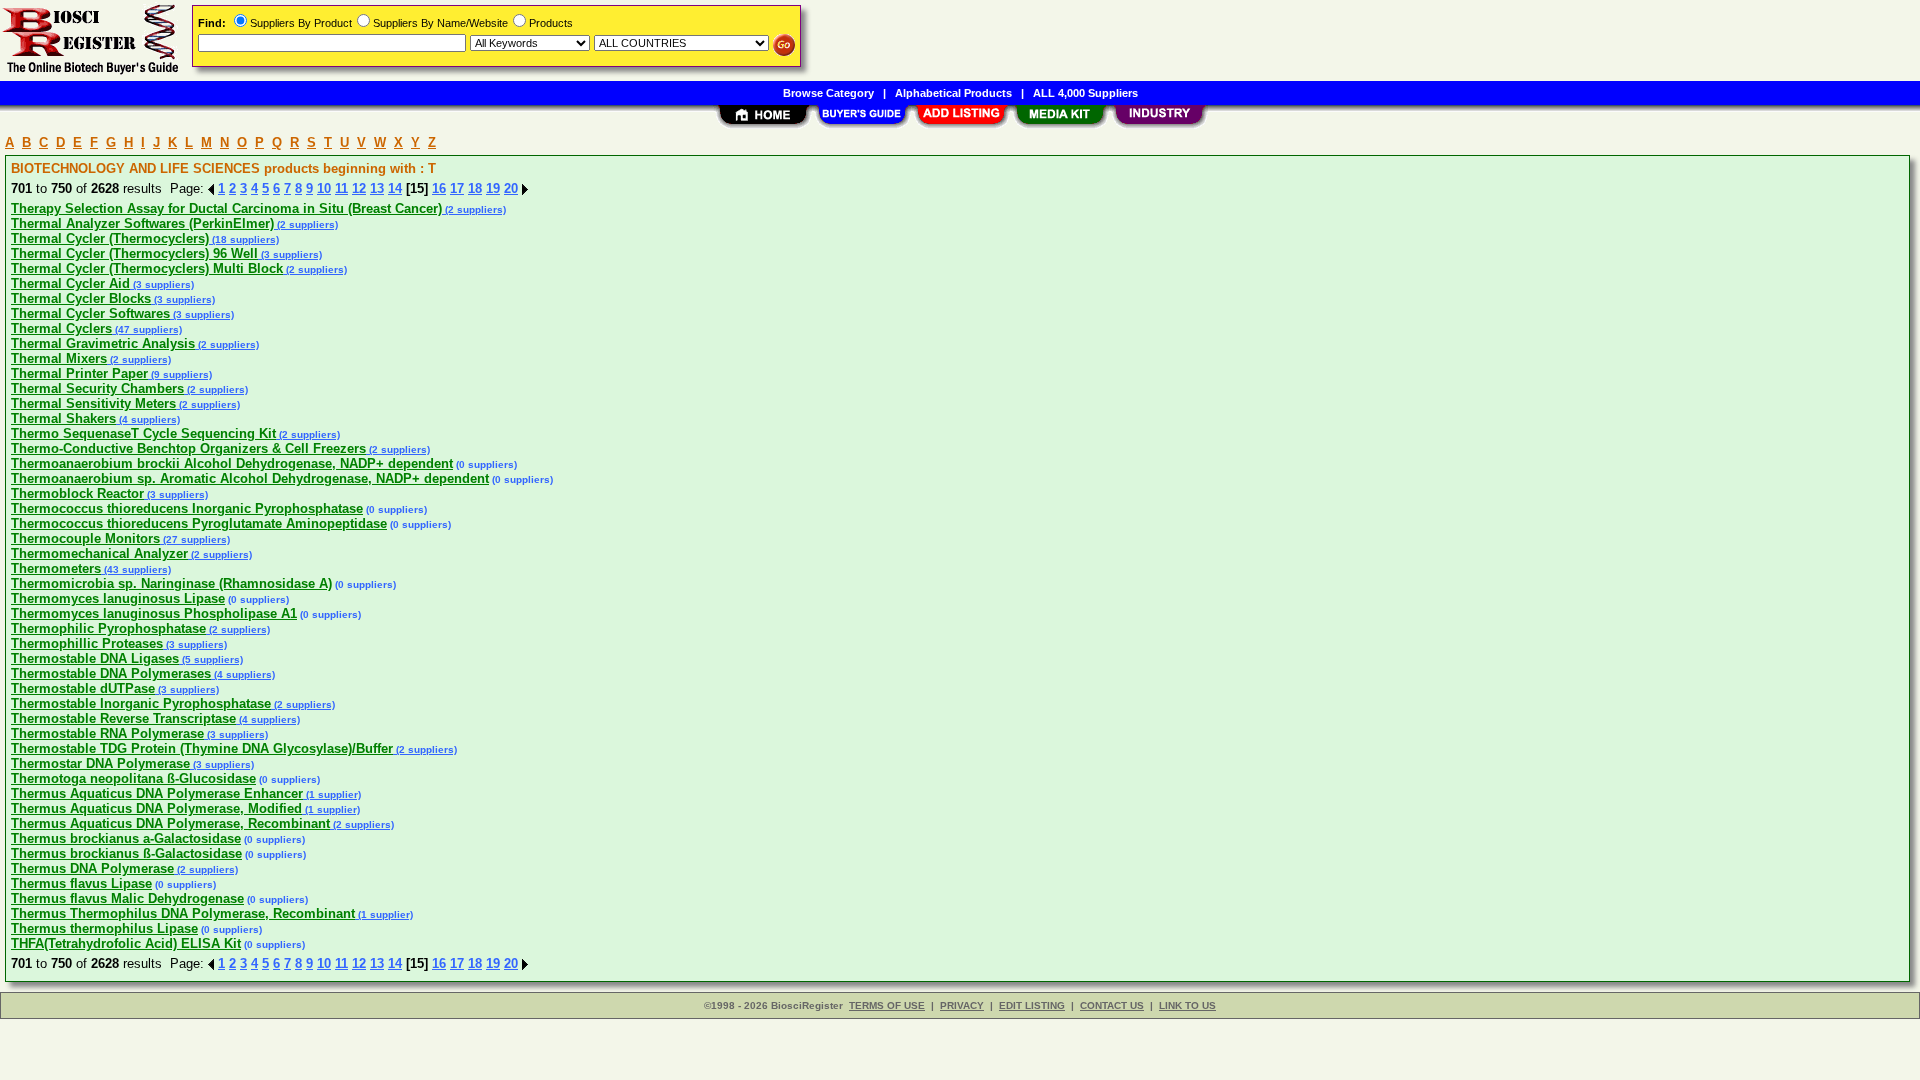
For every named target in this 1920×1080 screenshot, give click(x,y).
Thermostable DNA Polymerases (111, 673)
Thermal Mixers (59, 358)
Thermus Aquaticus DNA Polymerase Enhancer (157, 793)
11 (341, 188)
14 (395, 188)
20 (511, 188)
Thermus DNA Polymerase (92, 868)
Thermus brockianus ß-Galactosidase (126, 853)
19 (493, 188)
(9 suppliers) (180, 374)
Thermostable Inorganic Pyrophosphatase (141, 703)
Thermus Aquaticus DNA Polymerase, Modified (156, 808)
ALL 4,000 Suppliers (1085, 93)
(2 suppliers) (474, 209)
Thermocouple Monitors (85, 538)
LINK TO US (1187, 1005)
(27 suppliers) (195, 539)
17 (457, 188)
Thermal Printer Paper (79, 373)
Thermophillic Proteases (87, 643)
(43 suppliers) (136, 569)
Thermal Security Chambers (97, 388)
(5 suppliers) (211, 659)
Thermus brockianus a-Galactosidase (126, 838)
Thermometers (56, 568)
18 (475, 188)
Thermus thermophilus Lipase (104, 928)
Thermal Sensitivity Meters (93, 403)
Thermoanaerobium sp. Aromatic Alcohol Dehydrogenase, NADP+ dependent (250, 478)
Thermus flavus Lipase (81, 883)
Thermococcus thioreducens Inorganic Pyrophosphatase (187, 508)
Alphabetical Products (953, 93)
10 (324, 188)
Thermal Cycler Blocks (81, 298)
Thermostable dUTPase (83, 688)
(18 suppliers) (244, 239)
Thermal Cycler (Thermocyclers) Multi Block (147, 268)
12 (359, 188)
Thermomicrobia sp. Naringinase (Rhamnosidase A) (171, 583)
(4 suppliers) (148, 419)
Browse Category (828, 93)
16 (439, 188)
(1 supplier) (332, 794)
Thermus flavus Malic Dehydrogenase (127, 898)
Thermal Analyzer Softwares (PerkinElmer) (142, 223)
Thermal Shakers (63, 418)
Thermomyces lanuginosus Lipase (118, 598)
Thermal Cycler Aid (70, 283)
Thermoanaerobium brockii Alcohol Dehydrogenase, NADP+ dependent (232, 463)
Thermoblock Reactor (77, 493)
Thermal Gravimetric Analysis (103, 343)
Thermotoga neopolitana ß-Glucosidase (133, 778)
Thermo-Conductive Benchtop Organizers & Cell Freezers (188, 448)
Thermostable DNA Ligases (95, 658)
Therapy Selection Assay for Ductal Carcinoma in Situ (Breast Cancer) (226, 208)
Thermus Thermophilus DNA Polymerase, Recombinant (183, 913)
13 (377, 188)
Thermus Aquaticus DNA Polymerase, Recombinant (170, 823)
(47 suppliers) (147, 329)
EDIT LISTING (1032, 1005)
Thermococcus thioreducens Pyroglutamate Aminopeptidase (199, 523)
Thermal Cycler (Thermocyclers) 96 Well (134, 253)
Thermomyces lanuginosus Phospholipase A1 (154, 613)
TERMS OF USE (887, 1005)
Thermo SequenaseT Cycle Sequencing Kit (143, 433)
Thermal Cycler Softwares (90, 313)
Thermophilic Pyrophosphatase (108, 628)
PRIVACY (962, 1005)
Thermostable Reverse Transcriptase (123, 718)
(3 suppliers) (290, 254)
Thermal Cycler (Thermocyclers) (110, 238)
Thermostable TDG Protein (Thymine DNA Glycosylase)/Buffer (202, 748)
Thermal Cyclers (61, 328)
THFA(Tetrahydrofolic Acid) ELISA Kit (126, 943)
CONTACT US (1112, 1005)
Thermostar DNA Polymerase (100, 763)
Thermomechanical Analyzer (99, 553)
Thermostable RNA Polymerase (107, 733)
